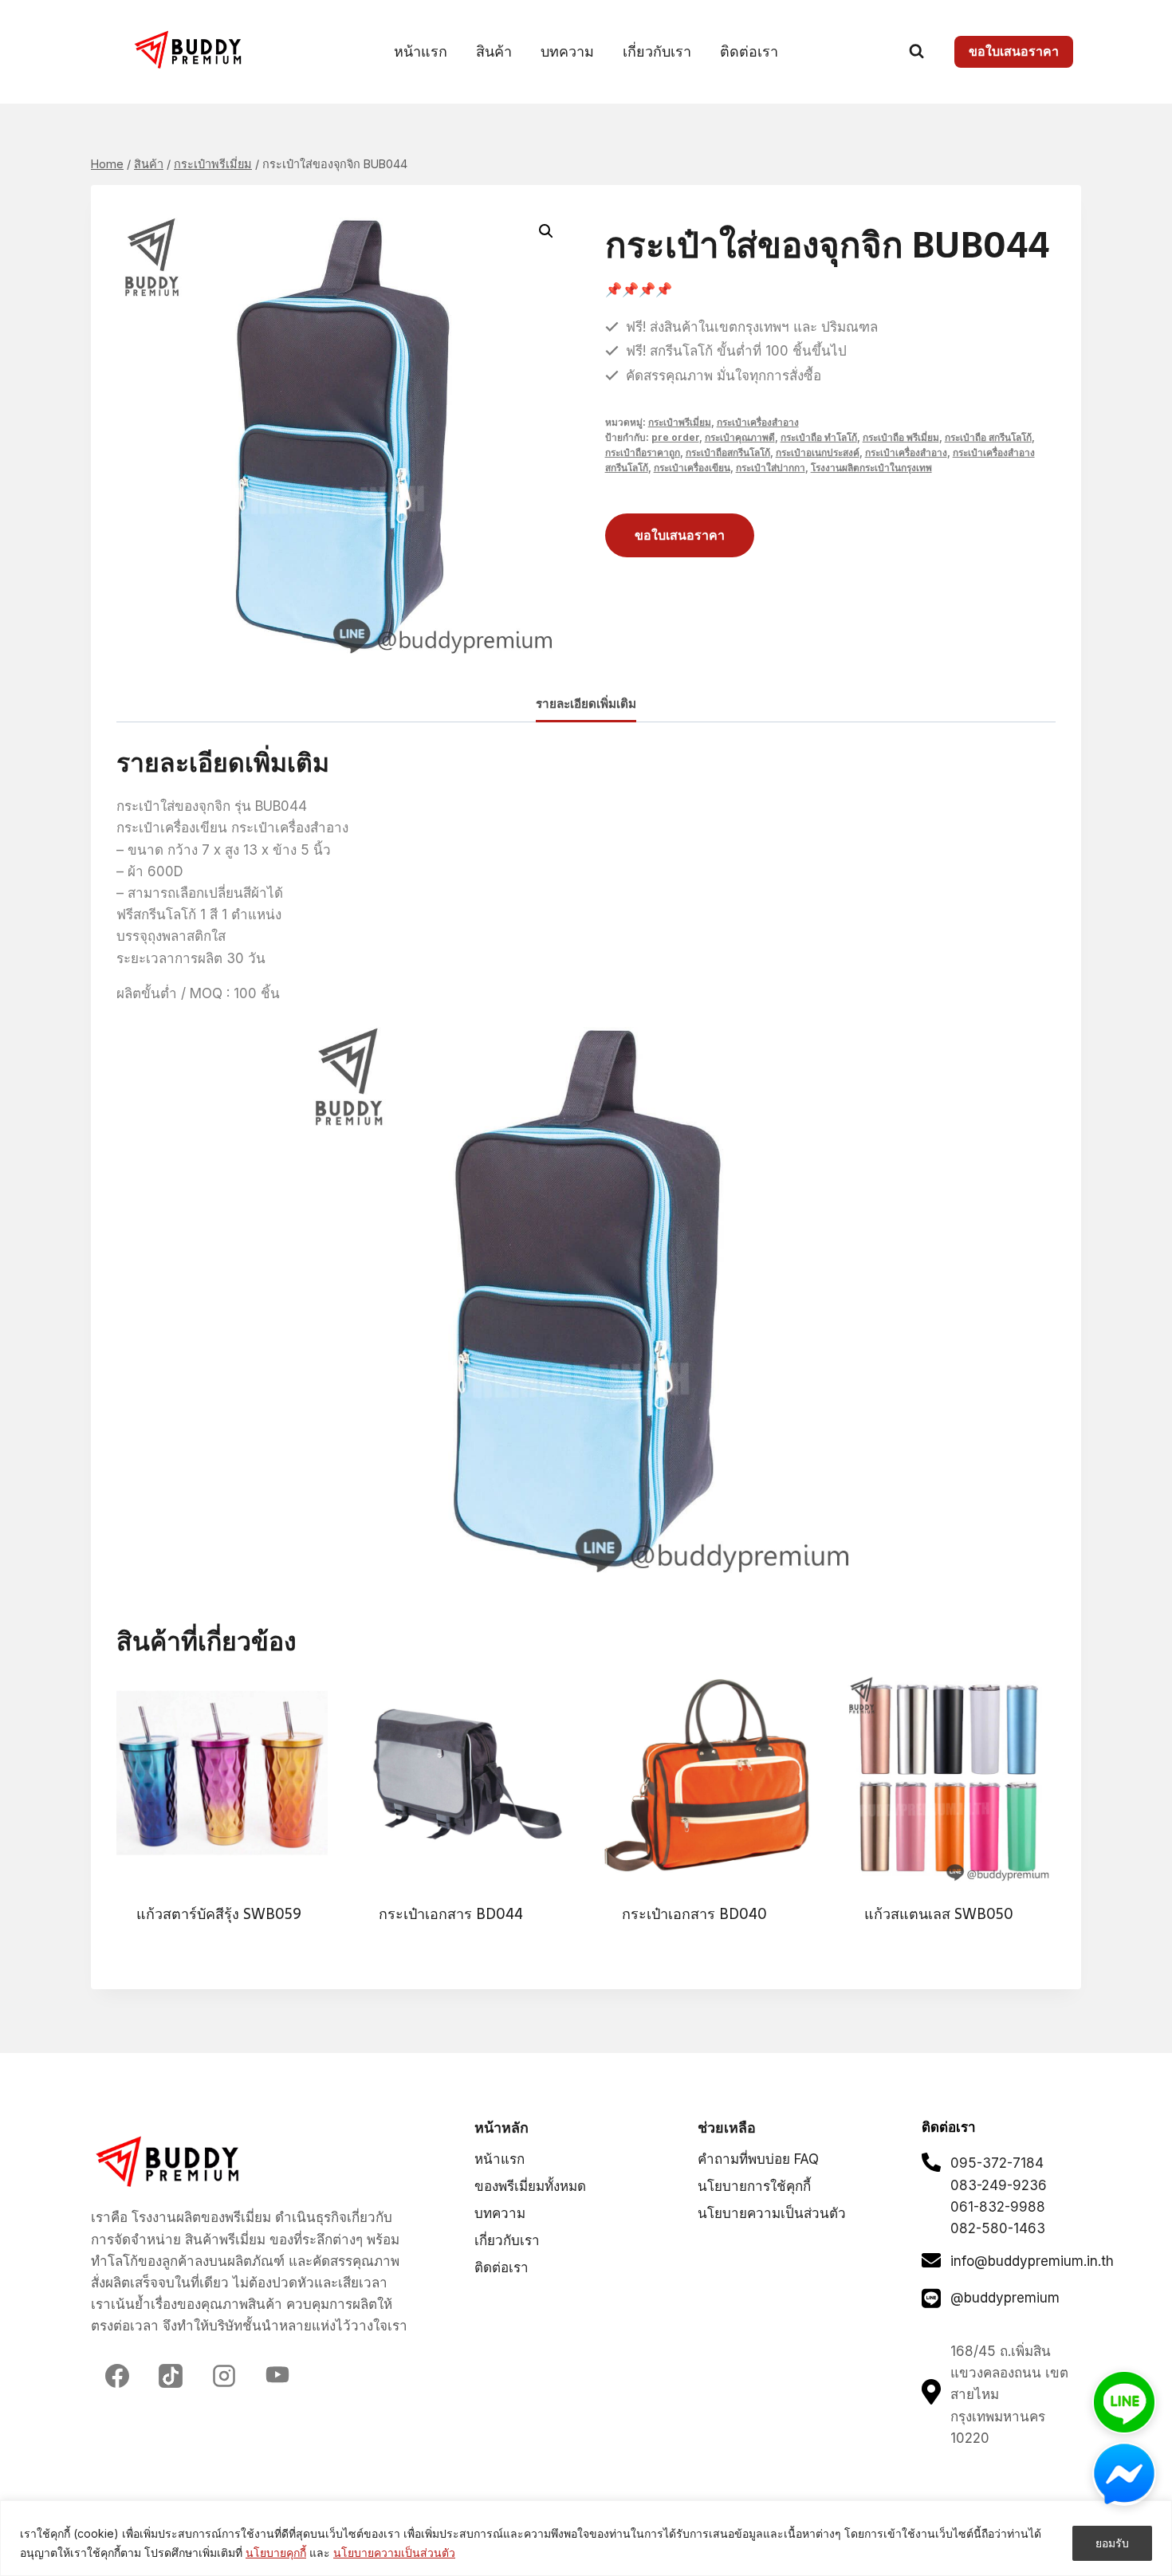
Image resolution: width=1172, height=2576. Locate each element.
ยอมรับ (1112, 2543)
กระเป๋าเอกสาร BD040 (694, 1914)
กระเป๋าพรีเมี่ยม (680, 422)
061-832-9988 (998, 2207)
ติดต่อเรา (749, 51)
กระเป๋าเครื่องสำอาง (758, 422)
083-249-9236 (999, 2185)
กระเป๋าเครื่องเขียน (692, 468)
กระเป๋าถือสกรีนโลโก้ (728, 452)
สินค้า (494, 51)
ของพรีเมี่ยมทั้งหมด (530, 2186)
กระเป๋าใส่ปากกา (771, 468)
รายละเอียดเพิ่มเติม (586, 704)
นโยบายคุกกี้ (276, 2552)
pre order (675, 437)
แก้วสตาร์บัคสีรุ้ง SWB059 (219, 1914)
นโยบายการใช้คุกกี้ (754, 2186)
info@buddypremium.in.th (1032, 2261)
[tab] (586, 705)
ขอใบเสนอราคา (1014, 51)
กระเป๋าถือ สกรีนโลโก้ (988, 437)
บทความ (567, 51)
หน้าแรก (421, 51)
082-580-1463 (998, 2228)
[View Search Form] (916, 51)
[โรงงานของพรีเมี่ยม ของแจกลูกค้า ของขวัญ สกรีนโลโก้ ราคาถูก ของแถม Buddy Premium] (190, 50)
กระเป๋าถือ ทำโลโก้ (819, 437)
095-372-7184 (997, 2163)
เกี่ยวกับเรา (657, 51)
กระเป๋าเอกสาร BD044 (451, 1914)
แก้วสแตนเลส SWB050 (939, 1914)
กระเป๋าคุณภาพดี (740, 437)
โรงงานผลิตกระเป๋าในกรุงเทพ (871, 468)
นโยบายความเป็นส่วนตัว (394, 2552)
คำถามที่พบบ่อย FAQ (758, 2159)
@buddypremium (1005, 2298)
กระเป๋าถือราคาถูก (643, 452)
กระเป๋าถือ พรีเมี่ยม (901, 437)
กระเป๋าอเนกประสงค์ (818, 452)
